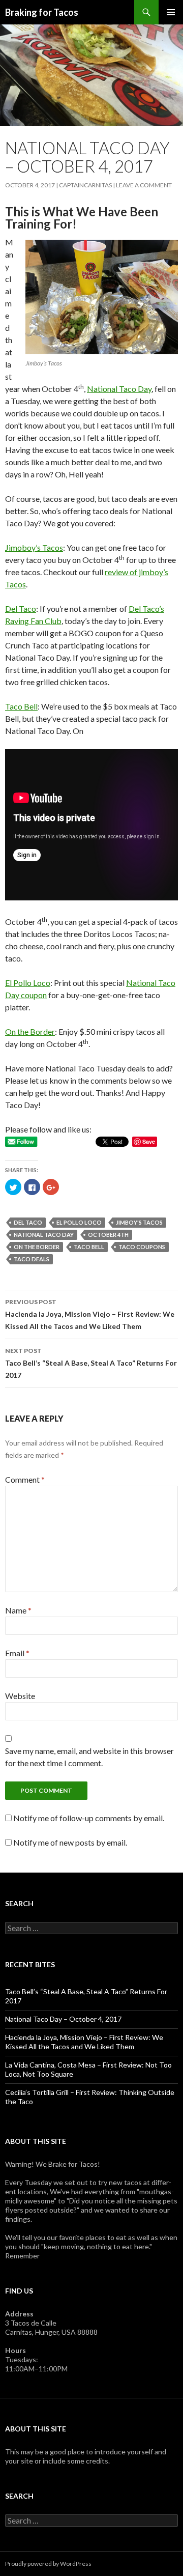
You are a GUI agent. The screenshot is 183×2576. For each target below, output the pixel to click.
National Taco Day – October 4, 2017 (63, 2019)
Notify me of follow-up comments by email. (89, 1818)
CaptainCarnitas (85, 185)
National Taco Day (119, 389)
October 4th (108, 1235)
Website (20, 1696)
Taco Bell (21, 706)
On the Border (30, 1031)
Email (17, 1653)
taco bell (89, 1247)
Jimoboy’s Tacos (34, 547)
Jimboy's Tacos (139, 1222)
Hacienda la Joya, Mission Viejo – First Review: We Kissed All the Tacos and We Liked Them (90, 1314)
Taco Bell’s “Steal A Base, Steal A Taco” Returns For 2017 (91, 1363)
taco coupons (142, 1247)
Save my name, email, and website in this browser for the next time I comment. (89, 1757)
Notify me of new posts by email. (70, 1842)
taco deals (32, 1259)
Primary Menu (171, 12)
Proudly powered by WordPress (48, 2564)
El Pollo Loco (28, 983)
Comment (25, 1479)
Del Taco (21, 608)
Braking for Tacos (42, 12)
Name (18, 1610)
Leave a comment (144, 185)
